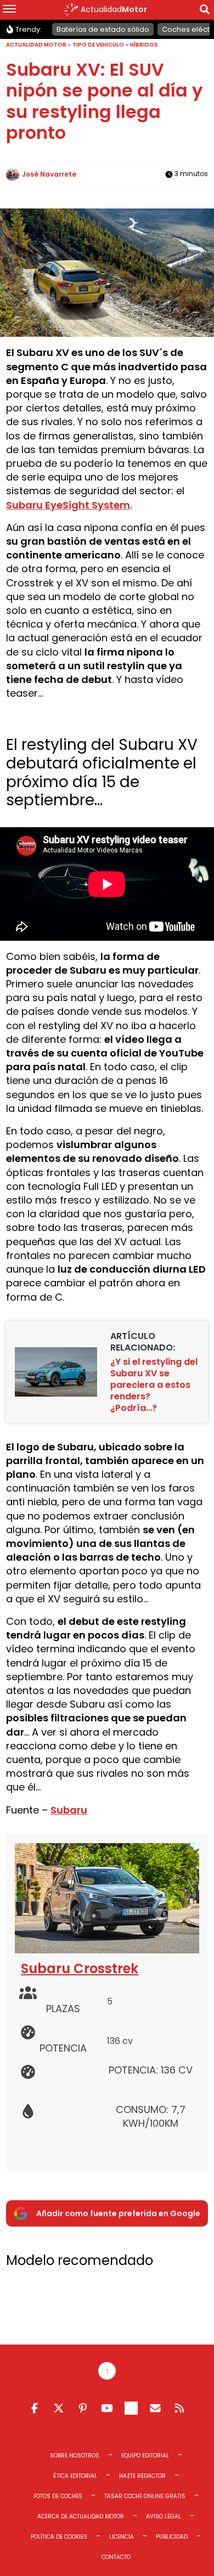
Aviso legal (164, 2516)
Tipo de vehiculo (98, 45)
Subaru (69, 1810)
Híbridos (144, 45)
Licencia (122, 2537)
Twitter (59, 2408)
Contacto (116, 2557)
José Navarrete (49, 174)
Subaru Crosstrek (80, 1968)
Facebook (35, 2408)
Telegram (131, 2408)
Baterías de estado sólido (103, 29)
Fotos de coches (58, 2496)
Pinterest (83, 2408)
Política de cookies (59, 2537)
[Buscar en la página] (205, 11)
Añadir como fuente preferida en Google (118, 2213)
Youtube (107, 2408)
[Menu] (9, 10)
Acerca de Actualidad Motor (81, 2516)
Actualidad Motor (36, 45)
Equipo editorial (145, 2456)
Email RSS (155, 2408)
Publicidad (172, 2537)
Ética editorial (75, 2476)
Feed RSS (179, 2408)
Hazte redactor (142, 2476)
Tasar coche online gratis (145, 2496)
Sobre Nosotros (75, 2456)
